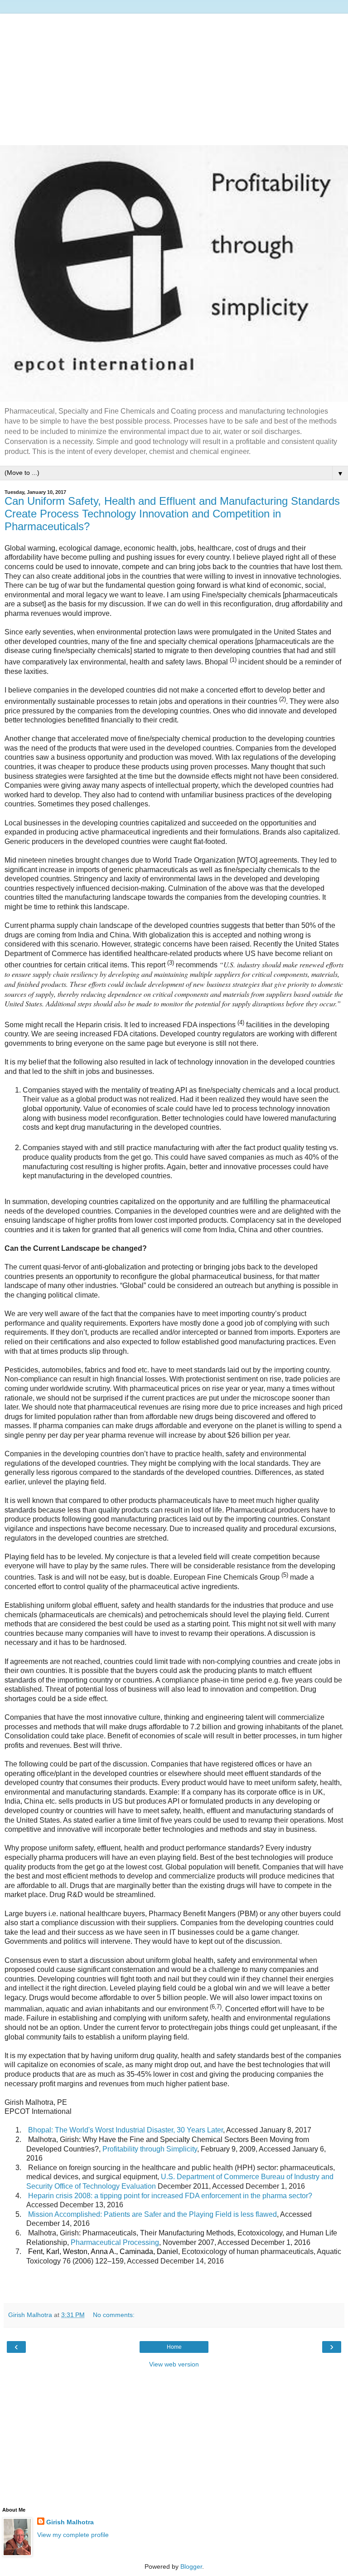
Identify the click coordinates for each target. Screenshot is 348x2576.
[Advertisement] (174, 77)
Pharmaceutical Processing (115, 2242)
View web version (174, 2364)
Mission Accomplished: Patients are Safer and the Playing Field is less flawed (152, 2214)
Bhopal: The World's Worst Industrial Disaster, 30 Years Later (126, 2130)
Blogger (191, 2566)
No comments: (114, 2315)
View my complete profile (73, 2535)
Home (174, 2347)
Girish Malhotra (70, 2522)
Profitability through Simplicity (150, 2149)
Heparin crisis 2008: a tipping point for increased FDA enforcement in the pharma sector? (170, 2196)
